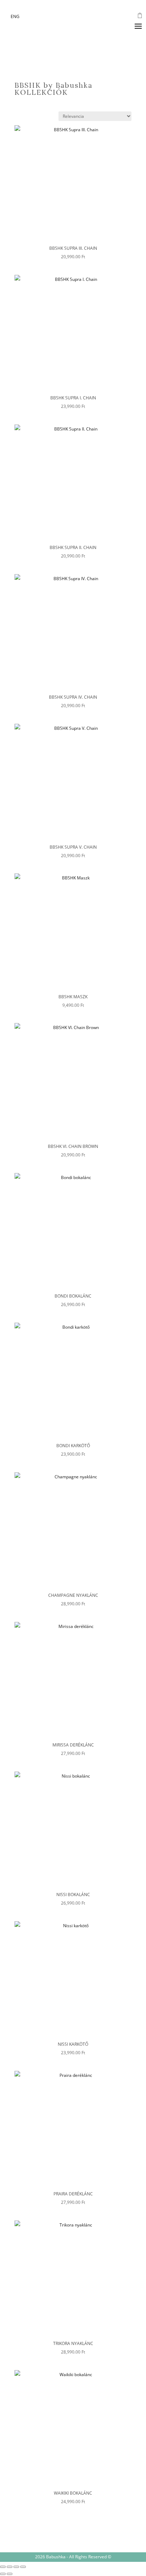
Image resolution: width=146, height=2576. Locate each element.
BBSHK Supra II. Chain (73, 547)
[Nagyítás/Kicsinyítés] (3, 2567)
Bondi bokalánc (73, 1296)
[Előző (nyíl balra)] (3, 2574)
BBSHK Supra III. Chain (73, 248)
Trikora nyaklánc (73, 2343)
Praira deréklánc (73, 2194)
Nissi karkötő (73, 2044)
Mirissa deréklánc (73, 1745)
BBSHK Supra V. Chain (73, 847)
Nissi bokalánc (73, 1895)
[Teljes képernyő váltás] (10, 2567)
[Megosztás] (16, 2567)
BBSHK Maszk (73, 997)
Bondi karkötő (73, 1446)
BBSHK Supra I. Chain (73, 398)
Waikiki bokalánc (73, 2493)
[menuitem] (15, 17)
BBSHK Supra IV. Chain (73, 697)
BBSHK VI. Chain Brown (73, 1146)
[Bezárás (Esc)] (23, 2567)
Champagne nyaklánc (73, 1595)
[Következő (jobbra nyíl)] (10, 2574)
